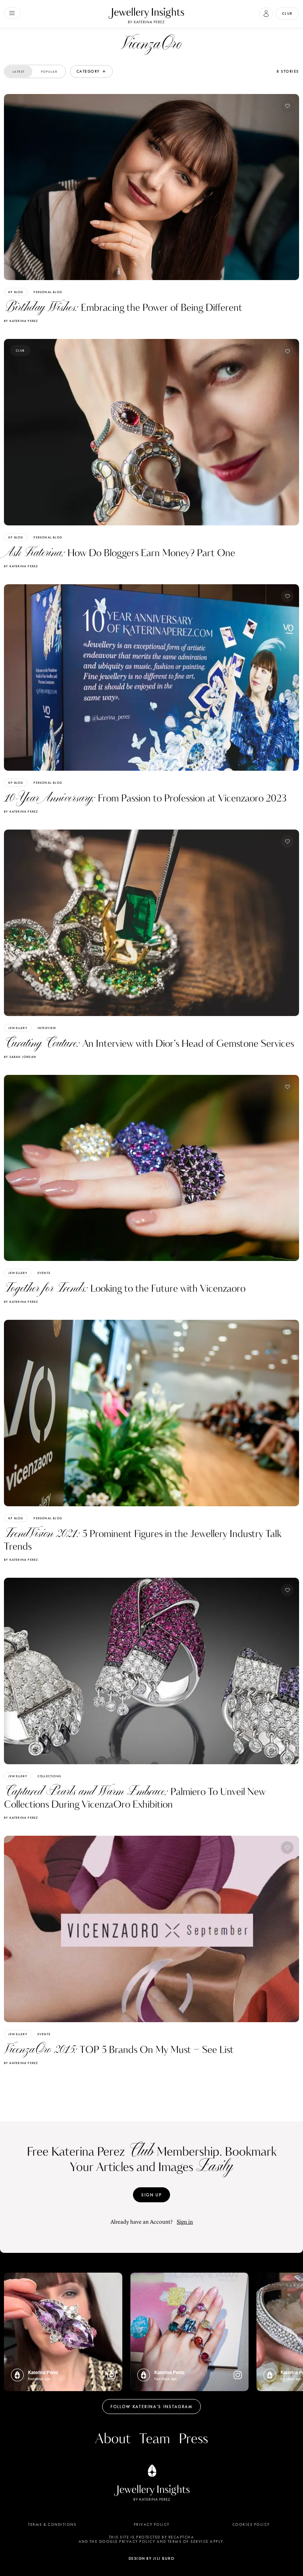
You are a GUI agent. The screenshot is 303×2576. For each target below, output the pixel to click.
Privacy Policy (152, 2525)
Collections (49, 1776)
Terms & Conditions (52, 2525)
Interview (47, 1028)
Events (44, 1273)
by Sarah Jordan (20, 1057)
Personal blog (48, 292)
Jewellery (18, 1028)
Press (193, 2439)
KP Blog (16, 292)
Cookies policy (251, 2525)
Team (155, 2439)
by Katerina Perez (21, 321)
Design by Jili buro (152, 2558)
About (113, 2439)
